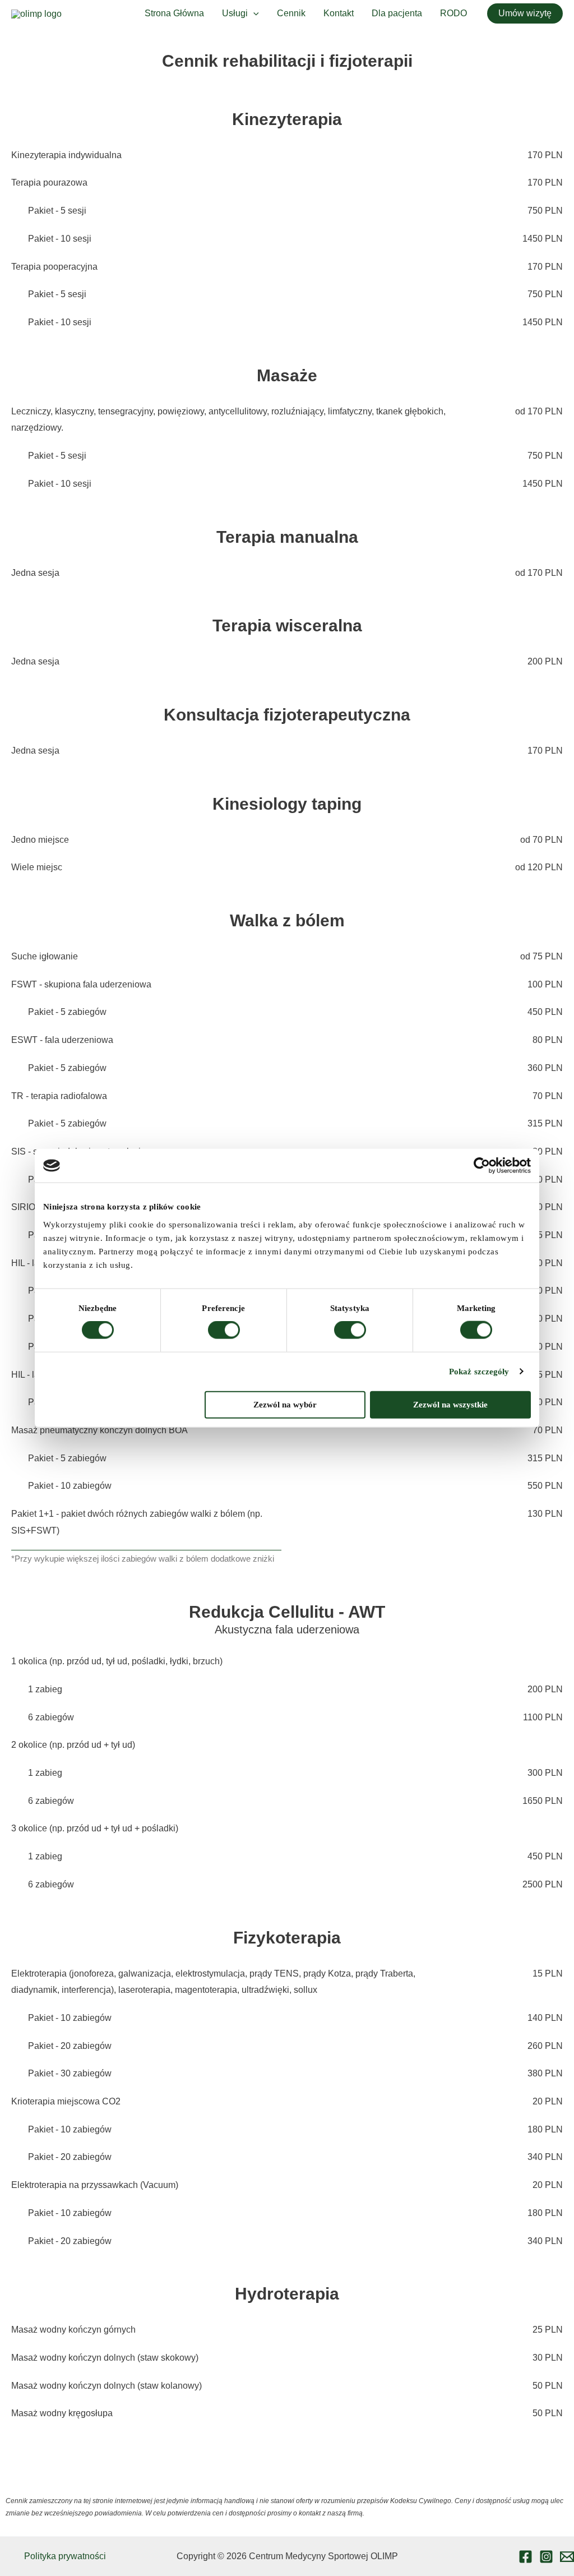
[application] (253, 13)
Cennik (291, 13)
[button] (525, 13)
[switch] (224, 1330)
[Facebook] (526, 2557)
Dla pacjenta (397, 13)
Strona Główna (174, 13)
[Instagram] (546, 2557)
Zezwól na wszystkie (450, 1404)
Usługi (235, 13)
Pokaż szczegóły (479, 1372)
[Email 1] (567, 2557)
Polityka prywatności (65, 2556)
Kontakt (339, 13)
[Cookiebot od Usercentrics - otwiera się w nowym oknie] (482, 1166)
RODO (453, 13)
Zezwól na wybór (285, 1404)
